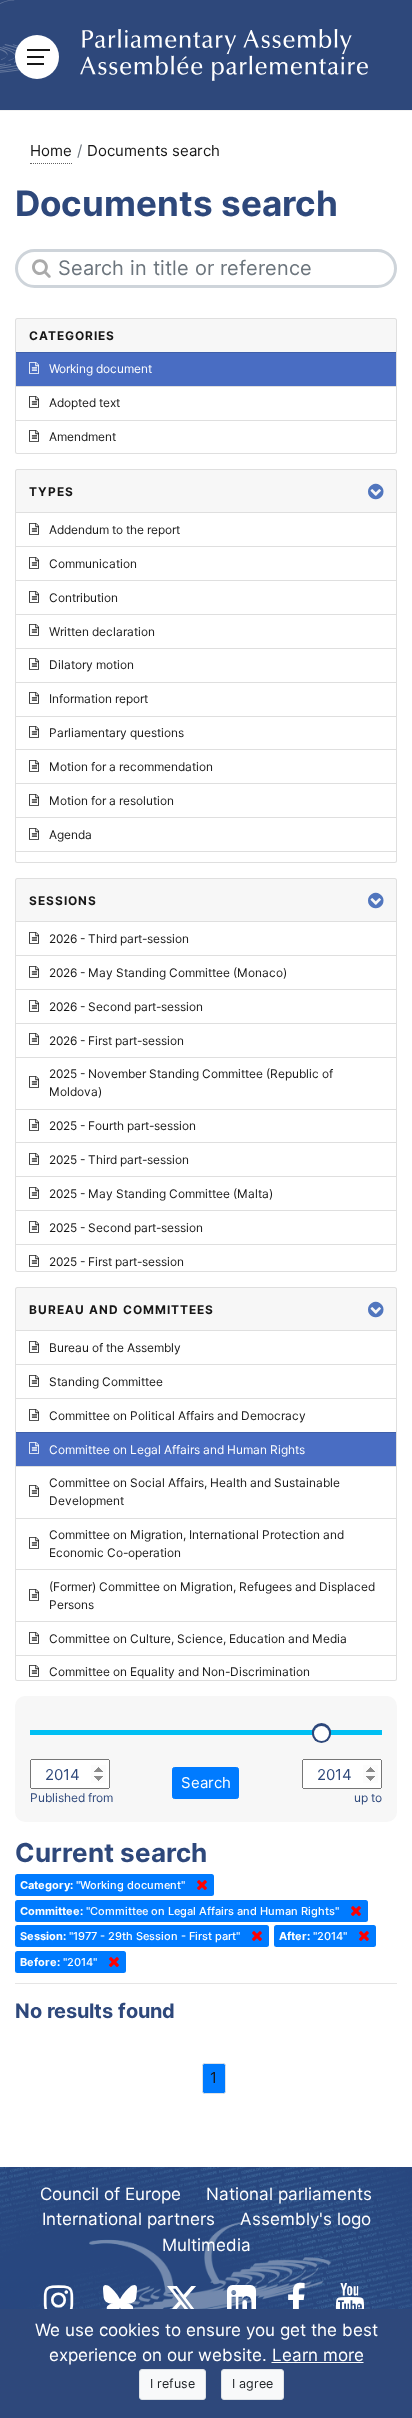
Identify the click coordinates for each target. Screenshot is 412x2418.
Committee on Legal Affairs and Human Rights (177, 1449)
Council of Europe (110, 2194)
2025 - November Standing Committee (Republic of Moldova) (191, 1082)
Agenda (70, 834)
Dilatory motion (91, 664)
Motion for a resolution (111, 800)
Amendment (82, 436)
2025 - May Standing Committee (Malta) (161, 1193)
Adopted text (84, 402)
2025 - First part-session (116, 1261)
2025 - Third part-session (119, 1159)
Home (51, 150)
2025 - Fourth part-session (122, 1125)
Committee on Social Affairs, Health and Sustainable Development (194, 1491)
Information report (98, 698)
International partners (128, 2219)
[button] (376, 491)
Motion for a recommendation (131, 766)
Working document (100, 368)
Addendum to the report (114, 529)
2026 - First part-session (116, 1040)
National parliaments (289, 2194)
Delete (198, 1885)
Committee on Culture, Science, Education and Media (198, 1638)
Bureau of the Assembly (115, 1347)
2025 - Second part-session (126, 1227)
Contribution (83, 597)
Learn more (318, 2355)
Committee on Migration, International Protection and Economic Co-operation (196, 1543)
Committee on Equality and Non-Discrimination (179, 1671)
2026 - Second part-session (126, 1006)
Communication (93, 563)
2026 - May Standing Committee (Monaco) (168, 972)
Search (206, 1782)
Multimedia (206, 2245)
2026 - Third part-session (119, 938)
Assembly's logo (305, 2219)
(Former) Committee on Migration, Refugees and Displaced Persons (212, 1595)
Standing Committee (106, 1381)
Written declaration (102, 631)
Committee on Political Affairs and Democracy (177, 1415)
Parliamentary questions (116, 732)
